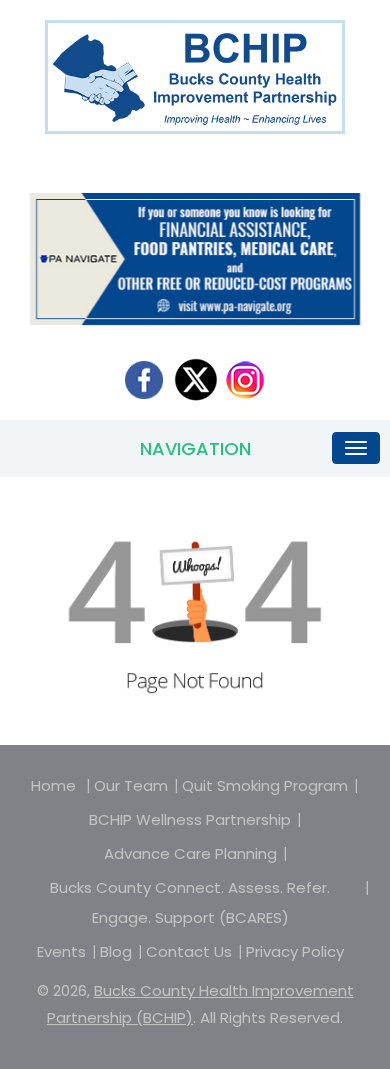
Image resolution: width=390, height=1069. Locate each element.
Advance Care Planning (190, 853)
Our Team (131, 785)
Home (53, 785)
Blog (116, 951)
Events (61, 951)
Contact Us (189, 951)
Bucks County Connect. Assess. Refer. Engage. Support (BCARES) (190, 902)
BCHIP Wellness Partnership (190, 819)
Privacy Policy (295, 951)
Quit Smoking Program (265, 785)
